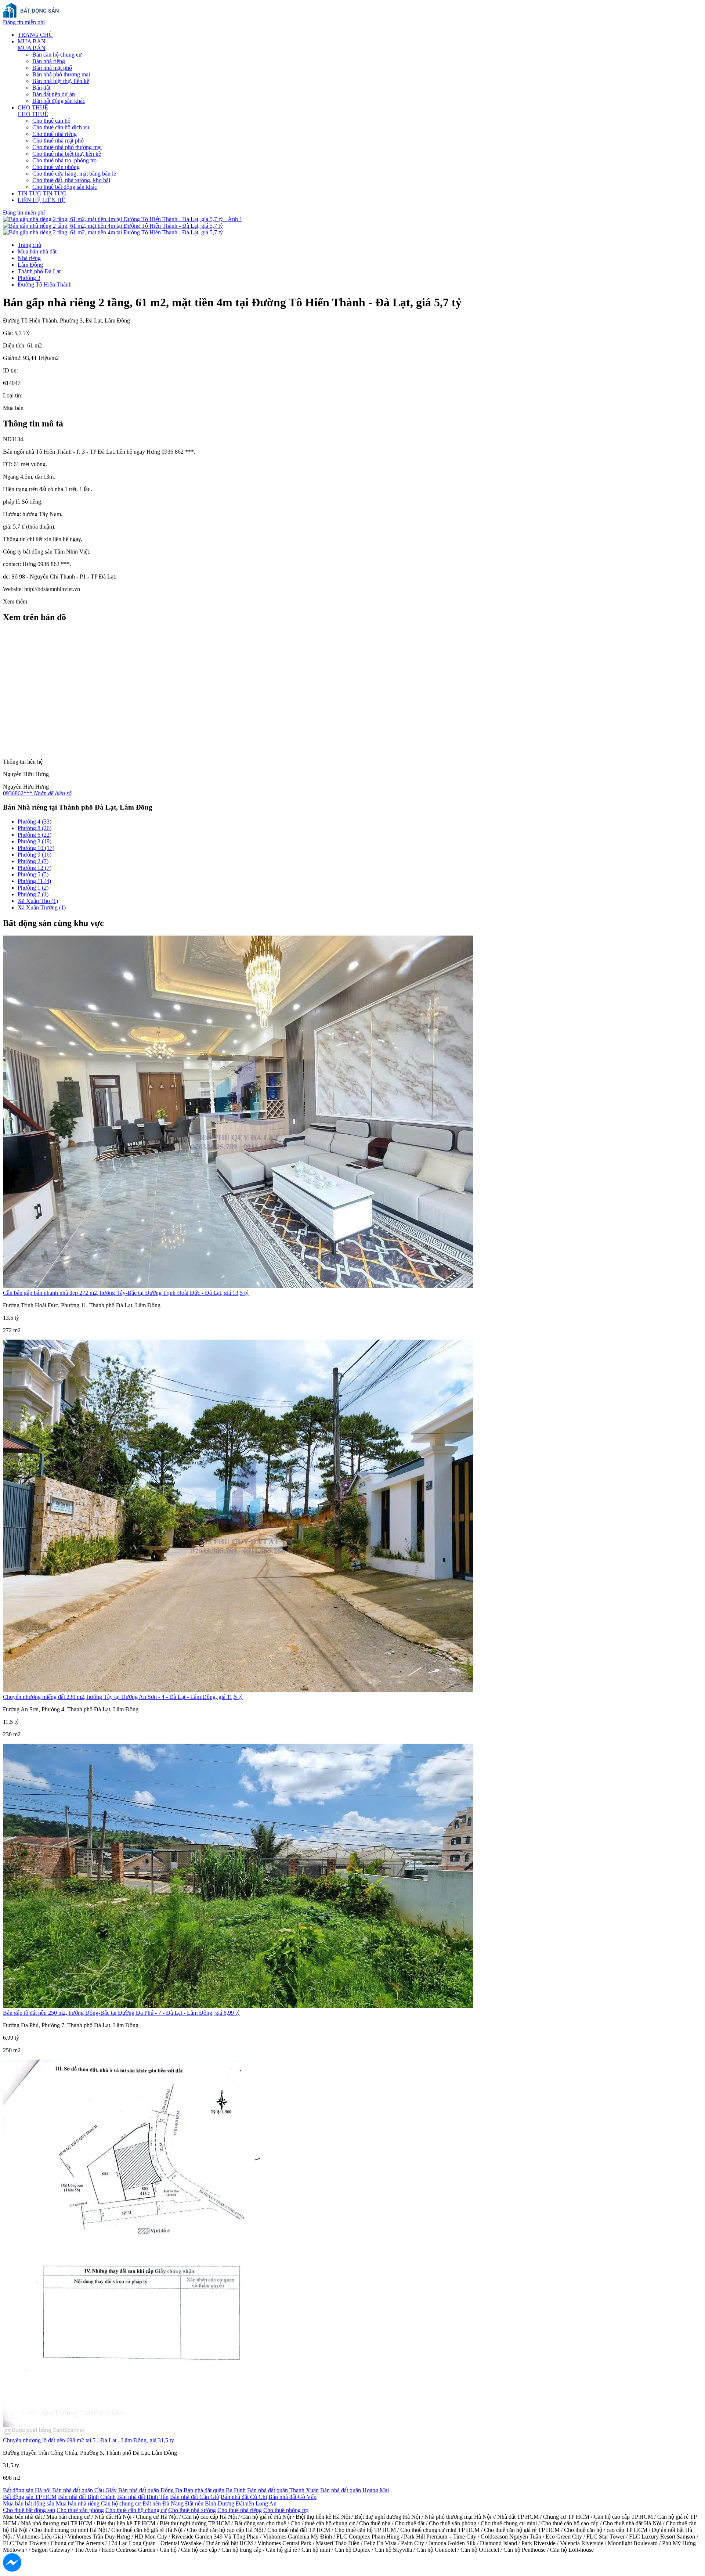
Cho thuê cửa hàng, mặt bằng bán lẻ (74, 174)
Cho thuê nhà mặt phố (58, 140)
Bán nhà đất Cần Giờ (195, 2497)
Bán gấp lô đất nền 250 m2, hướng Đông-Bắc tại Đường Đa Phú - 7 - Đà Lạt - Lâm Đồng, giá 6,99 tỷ (121, 2013)
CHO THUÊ (33, 107)
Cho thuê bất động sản (29, 2510)
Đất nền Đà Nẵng (163, 2503)
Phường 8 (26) (35, 828)
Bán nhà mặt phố (52, 68)
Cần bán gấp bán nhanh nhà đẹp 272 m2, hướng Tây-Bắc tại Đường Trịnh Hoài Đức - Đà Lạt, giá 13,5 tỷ (126, 1293)
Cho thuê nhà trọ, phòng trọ (64, 160)
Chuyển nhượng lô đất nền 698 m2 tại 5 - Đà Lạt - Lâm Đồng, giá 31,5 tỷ (88, 2440)
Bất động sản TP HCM (30, 2497)
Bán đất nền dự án (54, 94)
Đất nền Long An (256, 2503)
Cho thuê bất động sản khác (65, 187)
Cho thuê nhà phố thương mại (67, 147)
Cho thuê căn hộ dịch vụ (61, 127)
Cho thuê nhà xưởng (192, 2510)
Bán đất (41, 88)
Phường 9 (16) (35, 855)
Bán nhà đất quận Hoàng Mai (355, 2490)
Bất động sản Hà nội (27, 2490)
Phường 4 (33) (35, 822)
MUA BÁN (32, 41)
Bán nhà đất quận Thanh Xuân (283, 2490)
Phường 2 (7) (33, 861)
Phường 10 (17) (36, 848)
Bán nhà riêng (49, 61)
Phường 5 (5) (33, 874)
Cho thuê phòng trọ (286, 2510)
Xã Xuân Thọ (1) (38, 901)
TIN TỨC (29, 193)
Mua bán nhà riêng (78, 2503)
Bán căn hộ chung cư (57, 55)
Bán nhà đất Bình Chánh (87, 2497)
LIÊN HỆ (29, 200)
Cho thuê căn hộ (51, 121)
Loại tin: (13, 395)
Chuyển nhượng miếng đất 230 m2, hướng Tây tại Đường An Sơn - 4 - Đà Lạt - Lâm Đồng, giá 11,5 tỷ (123, 1697)
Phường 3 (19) (35, 841)
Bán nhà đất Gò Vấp (292, 2497)
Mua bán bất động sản (29, 2503)
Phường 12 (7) (35, 868)
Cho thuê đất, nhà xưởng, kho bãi (71, 180)
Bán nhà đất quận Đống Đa (150, 2490)
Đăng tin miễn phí (24, 22)
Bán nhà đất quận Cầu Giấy (84, 2490)
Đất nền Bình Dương (210, 2503)
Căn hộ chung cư (121, 2503)
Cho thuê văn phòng (56, 167)
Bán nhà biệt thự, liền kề (61, 81)
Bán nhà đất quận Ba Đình (215, 2490)
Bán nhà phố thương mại (61, 74)
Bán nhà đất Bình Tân (143, 2497)
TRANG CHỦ (35, 35)
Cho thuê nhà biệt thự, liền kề (67, 154)
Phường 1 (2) (33, 888)
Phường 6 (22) (35, 835)
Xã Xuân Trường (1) (42, 907)
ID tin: (10, 370)
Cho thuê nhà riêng (55, 134)
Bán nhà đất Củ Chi (244, 2497)
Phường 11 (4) (34, 881)
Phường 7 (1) (33, 894)
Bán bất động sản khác (59, 101)
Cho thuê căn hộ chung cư (136, 2510)
